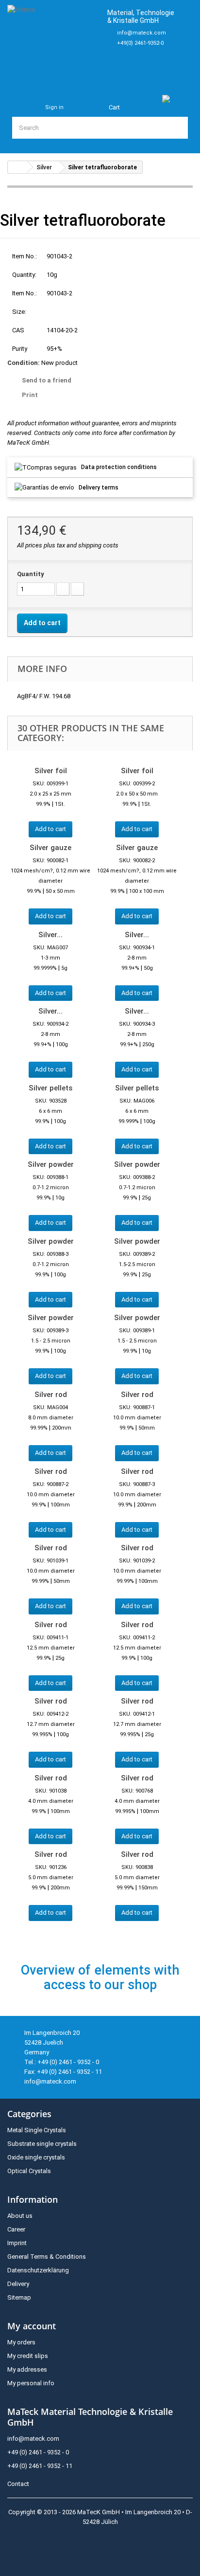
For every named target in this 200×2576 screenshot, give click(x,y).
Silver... (50, 935)
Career (16, 2229)
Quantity (31, 574)
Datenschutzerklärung (38, 2270)
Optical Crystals (29, 2171)
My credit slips (28, 2356)
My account (32, 2326)
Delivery (18, 2284)
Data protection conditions (119, 467)
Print (30, 395)
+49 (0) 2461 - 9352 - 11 (40, 2466)
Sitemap (19, 2297)
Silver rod (51, 1395)
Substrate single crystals (42, 2144)
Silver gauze (50, 848)
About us (20, 2216)
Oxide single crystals (36, 2157)
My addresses (27, 2369)
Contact (18, 2484)
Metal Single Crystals (37, 2130)
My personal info (31, 2383)
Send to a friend (47, 380)
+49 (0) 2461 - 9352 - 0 (38, 2452)
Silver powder (51, 1164)
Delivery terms (99, 488)
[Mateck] (53, 41)
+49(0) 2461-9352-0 (140, 43)
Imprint (17, 2243)
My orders (21, 2342)
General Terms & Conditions (47, 2257)
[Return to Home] (17, 167)
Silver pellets (50, 1088)
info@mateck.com (142, 33)
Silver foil (51, 771)
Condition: (24, 363)
